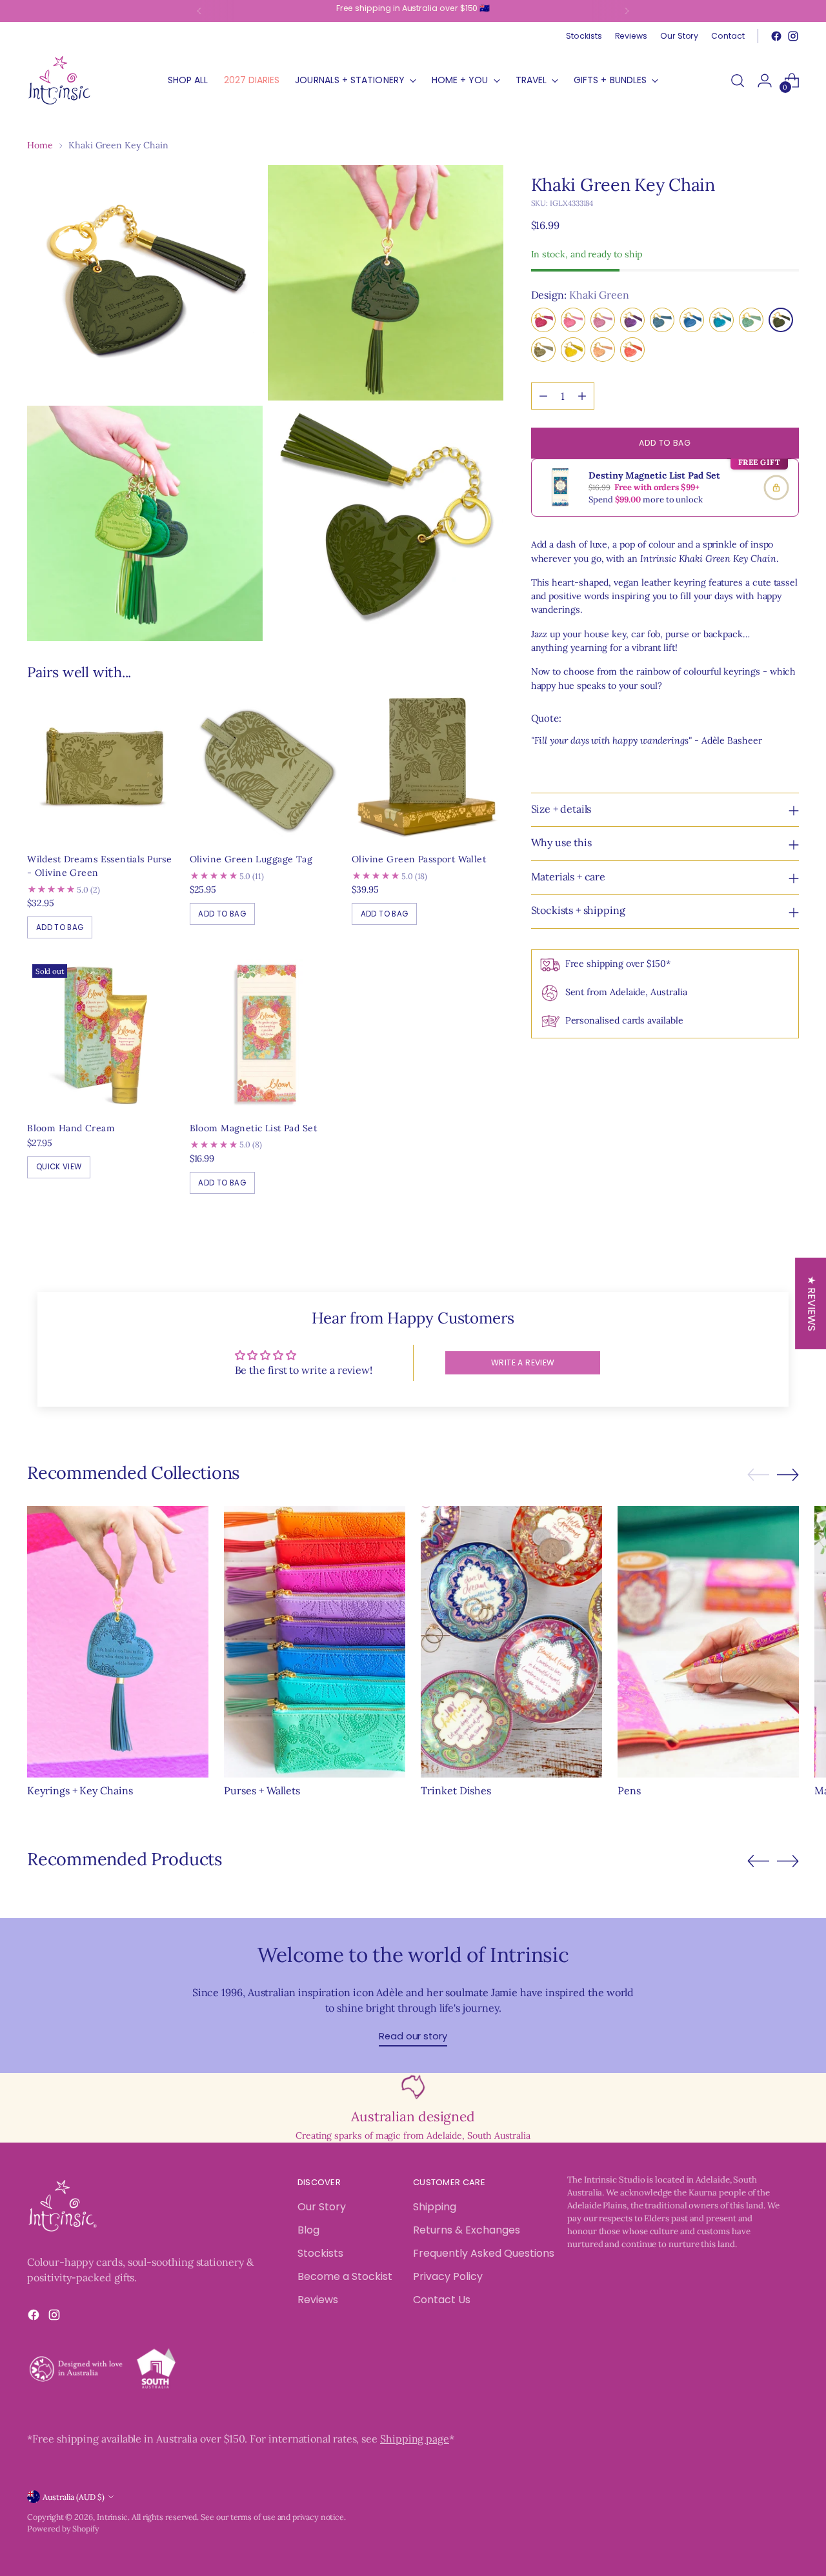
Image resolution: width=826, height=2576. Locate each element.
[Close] (623, 1088)
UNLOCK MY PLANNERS (526, 1454)
